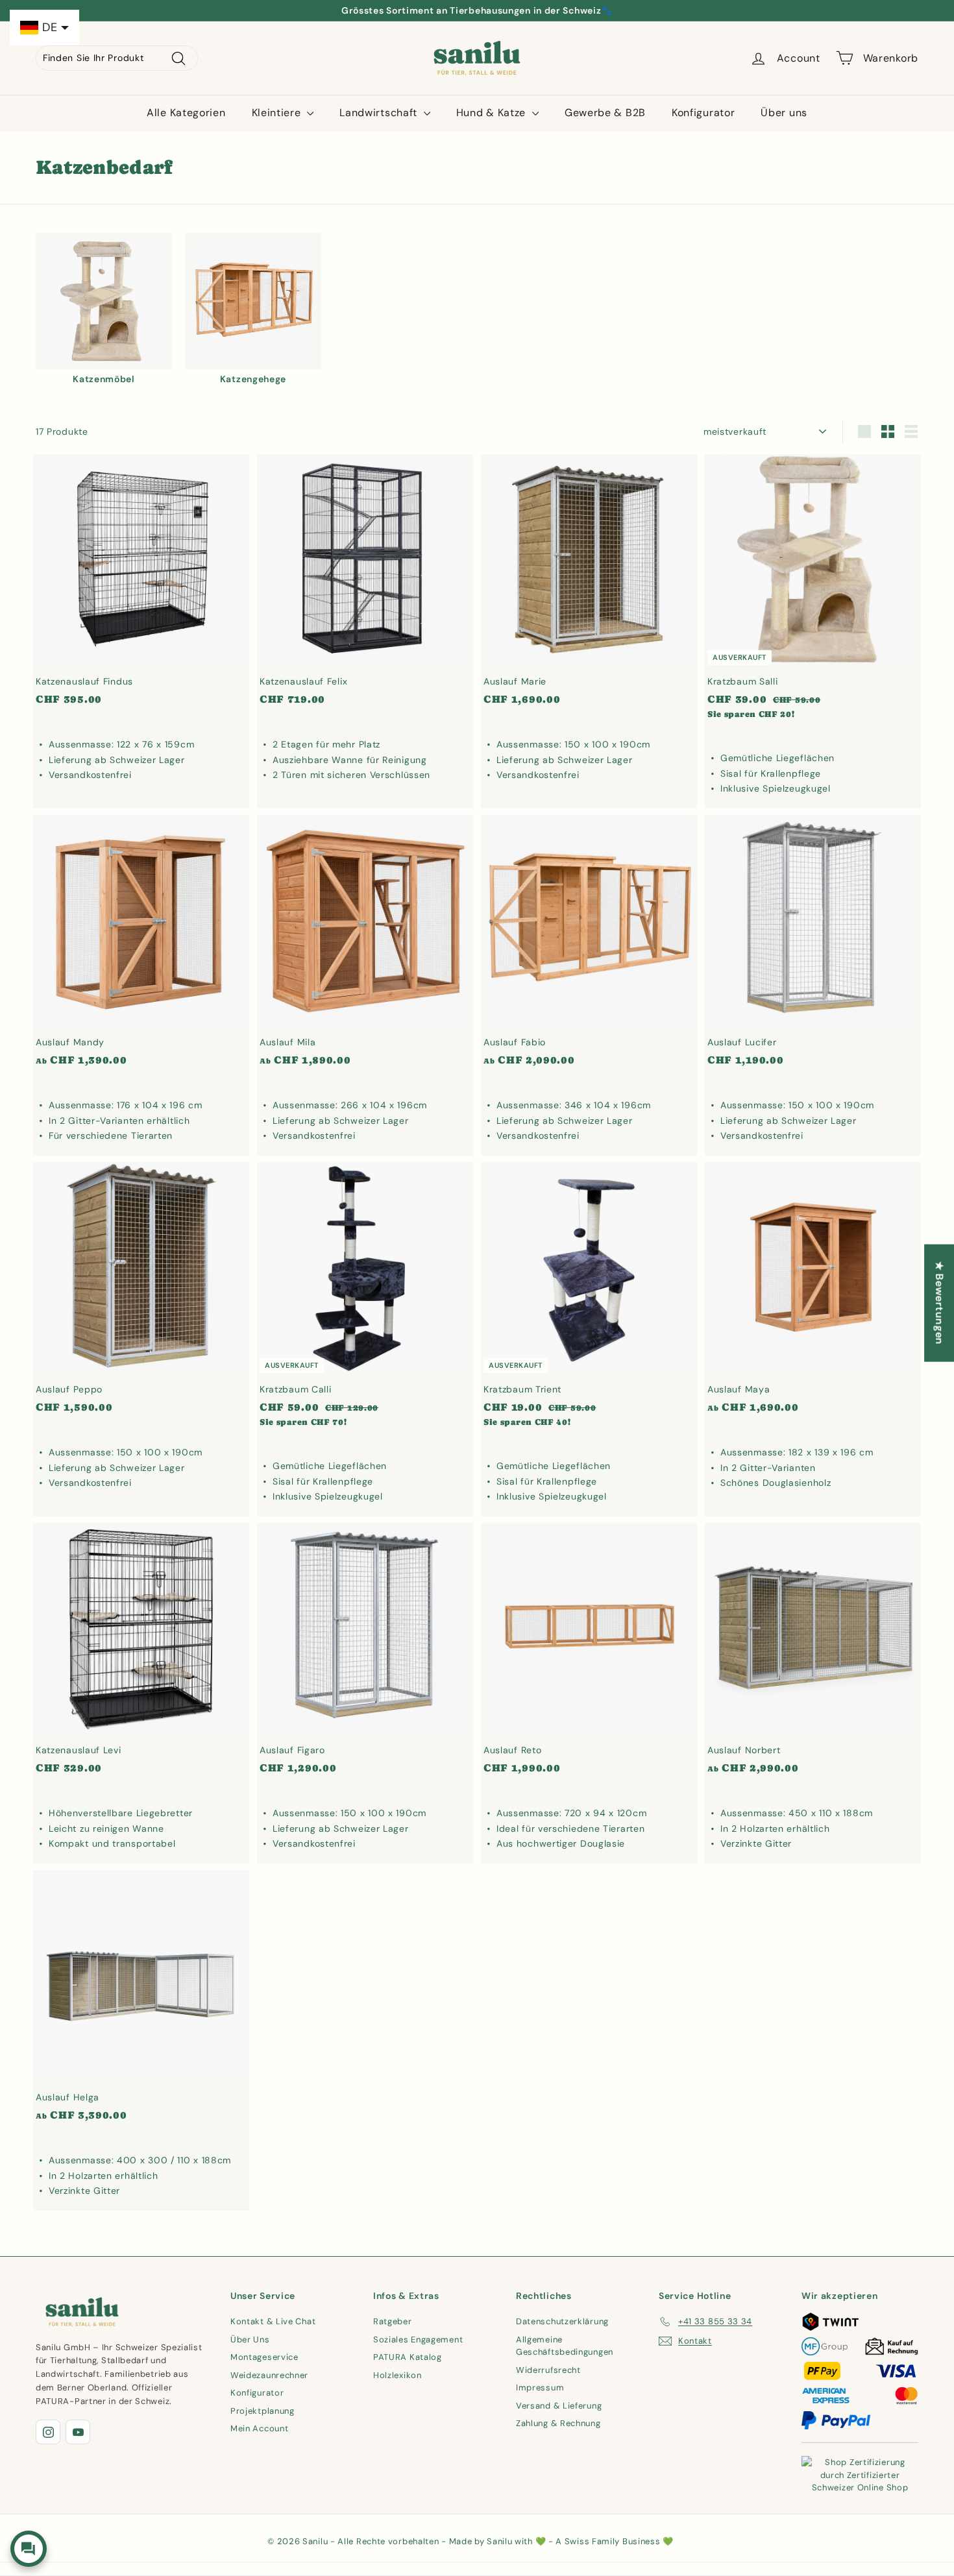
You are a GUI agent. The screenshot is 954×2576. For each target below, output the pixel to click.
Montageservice (264, 2357)
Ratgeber (393, 2321)
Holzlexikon (397, 2375)
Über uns (784, 113)
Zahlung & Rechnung (558, 2423)
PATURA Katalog (408, 2357)
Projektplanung (263, 2411)
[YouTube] (78, 2432)
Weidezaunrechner (269, 2375)
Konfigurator (703, 113)
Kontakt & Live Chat (273, 2321)
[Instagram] (48, 2432)
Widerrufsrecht (548, 2370)
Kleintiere (278, 113)
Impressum (540, 2388)
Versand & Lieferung (559, 2406)
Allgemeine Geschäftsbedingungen (565, 2346)
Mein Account (259, 2428)
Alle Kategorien (186, 113)
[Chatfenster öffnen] (29, 2549)
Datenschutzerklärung (562, 2321)
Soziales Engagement (418, 2339)
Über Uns (250, 2339)
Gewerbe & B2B (605, 113)
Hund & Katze (493, 113)
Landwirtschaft (380, 113)
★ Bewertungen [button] (939, 1303)
